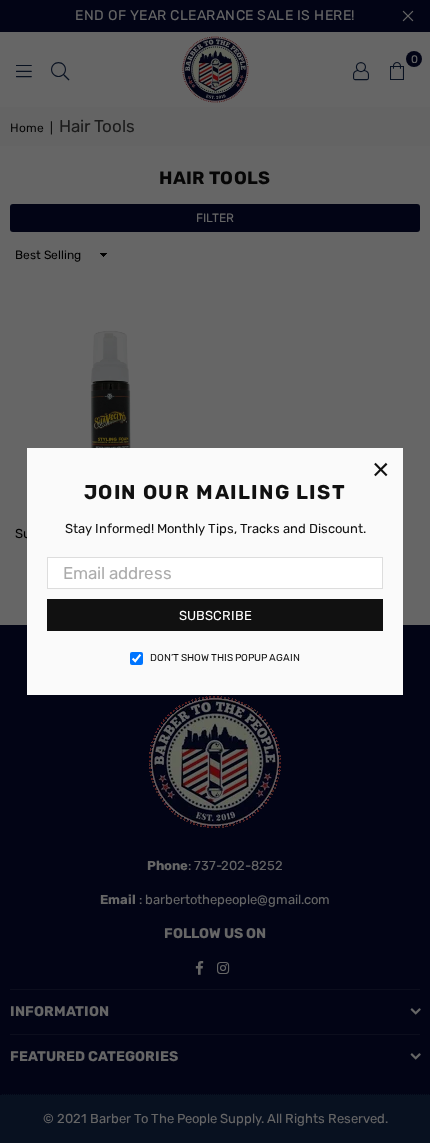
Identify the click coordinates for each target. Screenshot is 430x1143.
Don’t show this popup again (225, 658)
